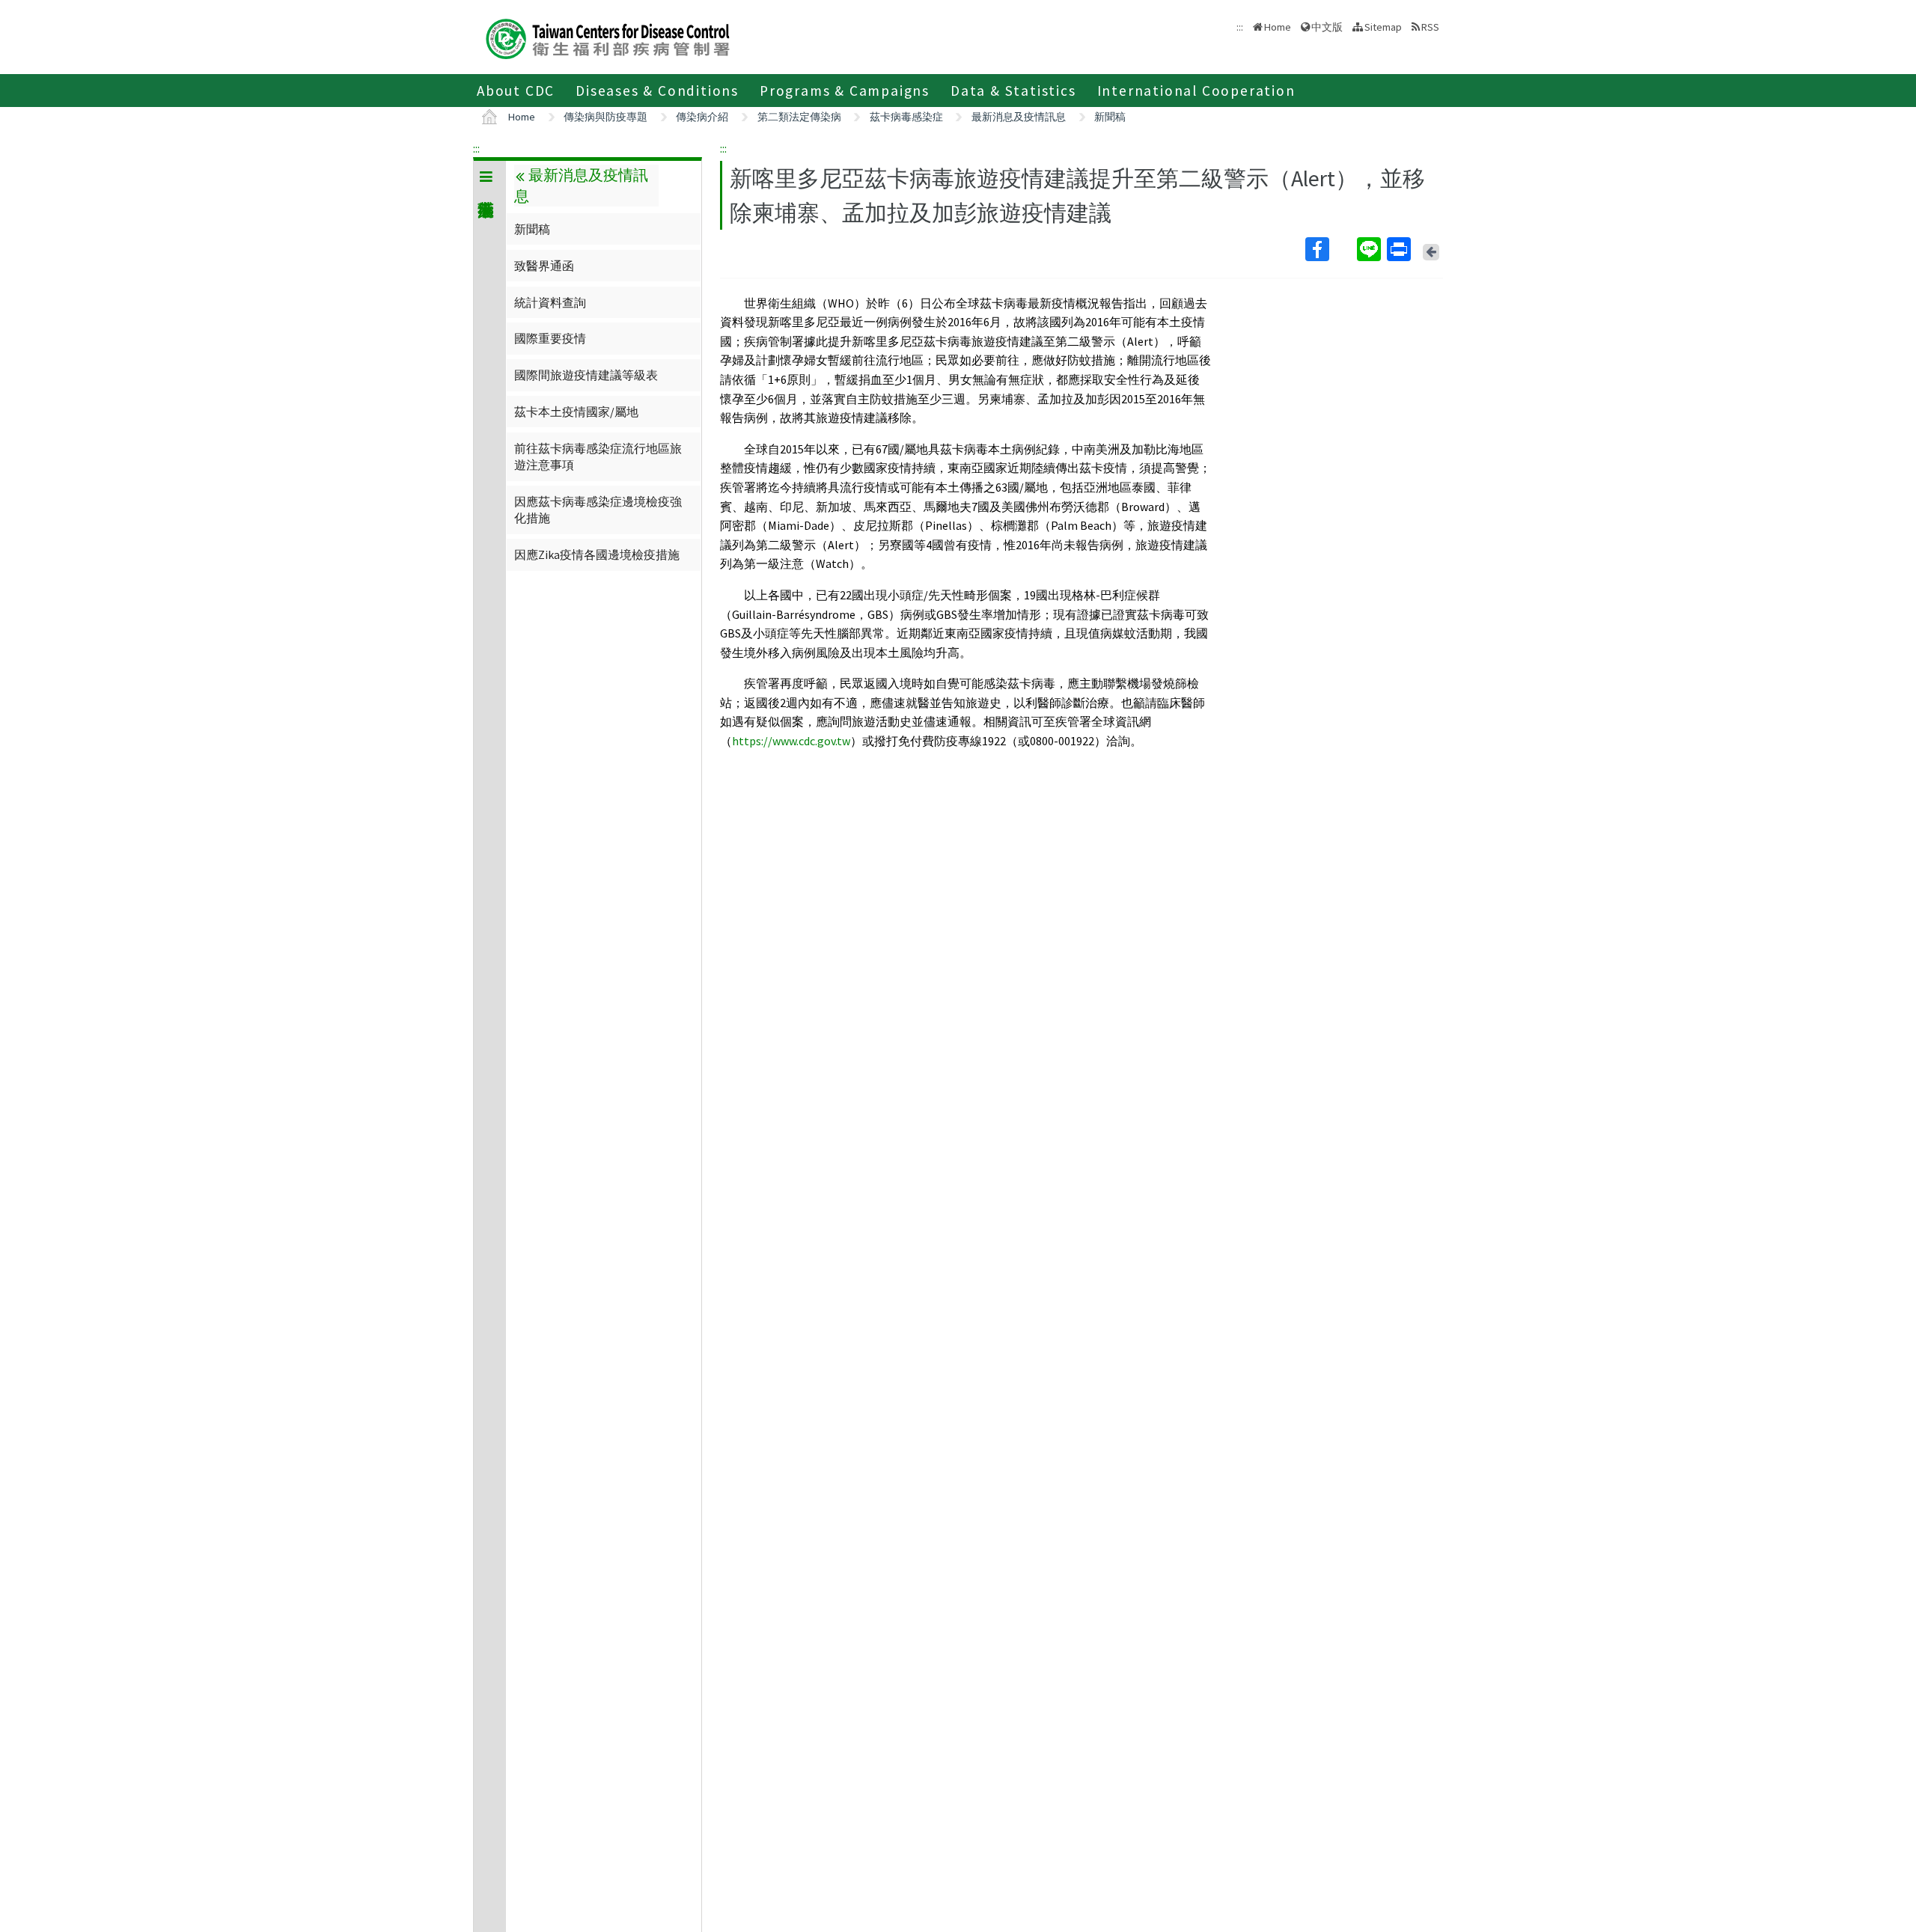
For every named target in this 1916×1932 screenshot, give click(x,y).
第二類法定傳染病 (799, 117)
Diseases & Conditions (657, 91)
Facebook (1330, 249)
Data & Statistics (1013, 91)
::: (476, 148)
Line (1370, 249)
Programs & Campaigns (845, 91)
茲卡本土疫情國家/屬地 (576, 412)
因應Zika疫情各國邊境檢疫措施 (597, 554)
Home (1278, 27)
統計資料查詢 (550, 302)
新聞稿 (1110, 117)
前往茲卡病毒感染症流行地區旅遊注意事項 (598, 456)
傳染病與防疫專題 (605, 117)
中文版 (1327, 26)
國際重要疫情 (550, 338)
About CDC (516, 91)
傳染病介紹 (702, 117)
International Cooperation (1196, 91)
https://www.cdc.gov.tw (791, 741)
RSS (1430, 27)
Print (1400, 249)
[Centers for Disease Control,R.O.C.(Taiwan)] (608, 37)
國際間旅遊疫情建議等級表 (586, 375)
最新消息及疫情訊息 (1019, 117)
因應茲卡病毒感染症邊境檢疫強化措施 (598, 510)
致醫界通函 (544, 266)
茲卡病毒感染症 (906, 117)
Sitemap (1383, 27)
